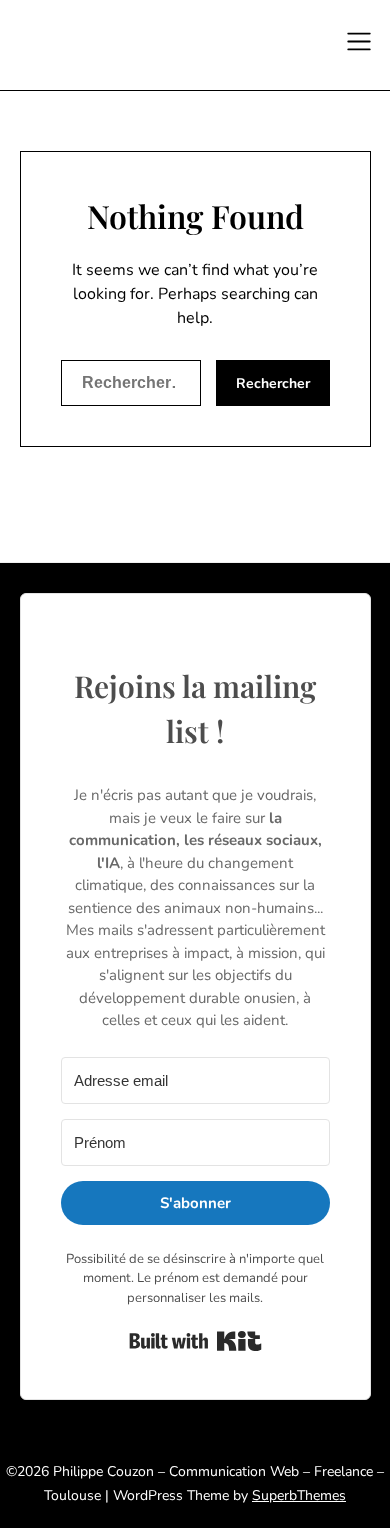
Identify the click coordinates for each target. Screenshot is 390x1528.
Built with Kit (195, 1341)
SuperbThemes (299, 1495)
